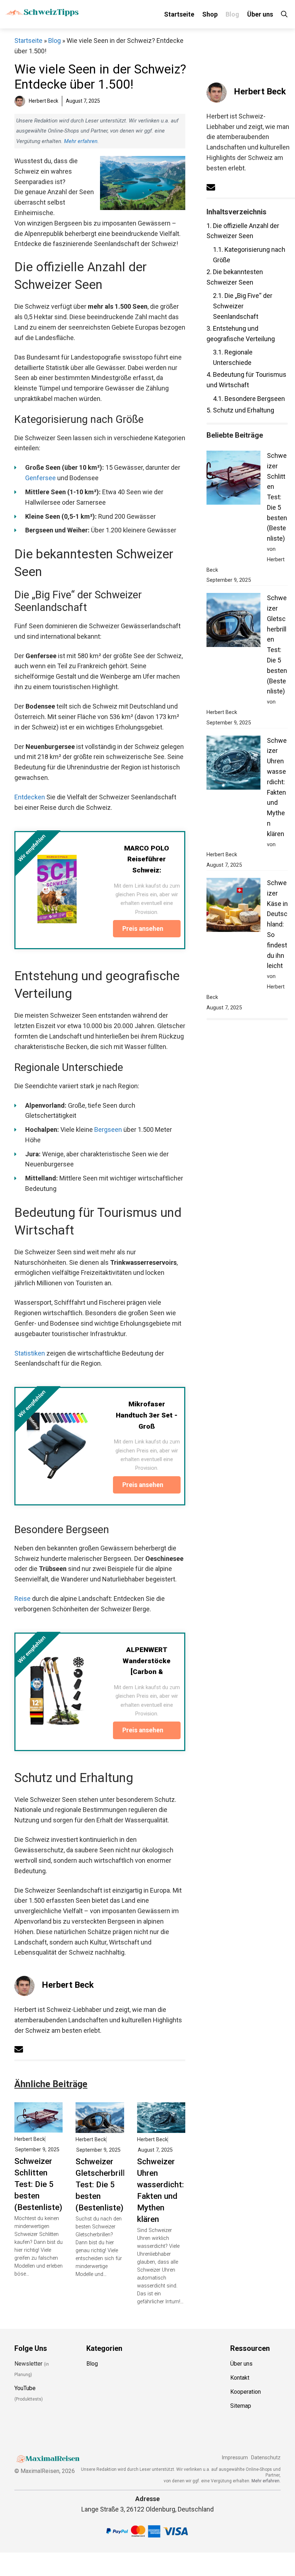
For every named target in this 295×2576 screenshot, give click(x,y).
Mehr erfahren (81, 141)
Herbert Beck (68, 1985)
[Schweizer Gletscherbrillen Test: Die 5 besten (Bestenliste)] (100, 2127)
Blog (232, 14)
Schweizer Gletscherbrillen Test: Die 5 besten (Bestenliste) (105, 2184)
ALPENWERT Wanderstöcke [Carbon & (147, 1661)
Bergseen (108, 1129)
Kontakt (240, 2378)
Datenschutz (266, 2458)
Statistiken (30, 1353)
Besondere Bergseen (249, 399)
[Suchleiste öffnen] (284, 14)
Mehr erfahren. (266, 2481)
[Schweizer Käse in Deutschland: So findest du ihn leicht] (233, 907)
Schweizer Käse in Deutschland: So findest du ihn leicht (277, 924)
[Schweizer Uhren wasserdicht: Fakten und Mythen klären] (161, 2127)
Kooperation (246, 2392)
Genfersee (40, 478)
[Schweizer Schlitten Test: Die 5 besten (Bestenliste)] (38, 2127)
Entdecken (30, 797)
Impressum (235, 2458)
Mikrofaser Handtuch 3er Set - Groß (147, 1415)
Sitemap (241, 2406)
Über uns (260, 14)
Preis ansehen (144, 929)
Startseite (179, 14)
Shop (210, 14)
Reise (22, 1599)
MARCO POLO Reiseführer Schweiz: (147, 859)
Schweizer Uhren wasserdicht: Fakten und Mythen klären (160, 2190)
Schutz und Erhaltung (240, 410)
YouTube (25, 2388)
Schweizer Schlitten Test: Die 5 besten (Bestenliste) (38, 2184)
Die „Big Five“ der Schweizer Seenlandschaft (243, 306)
